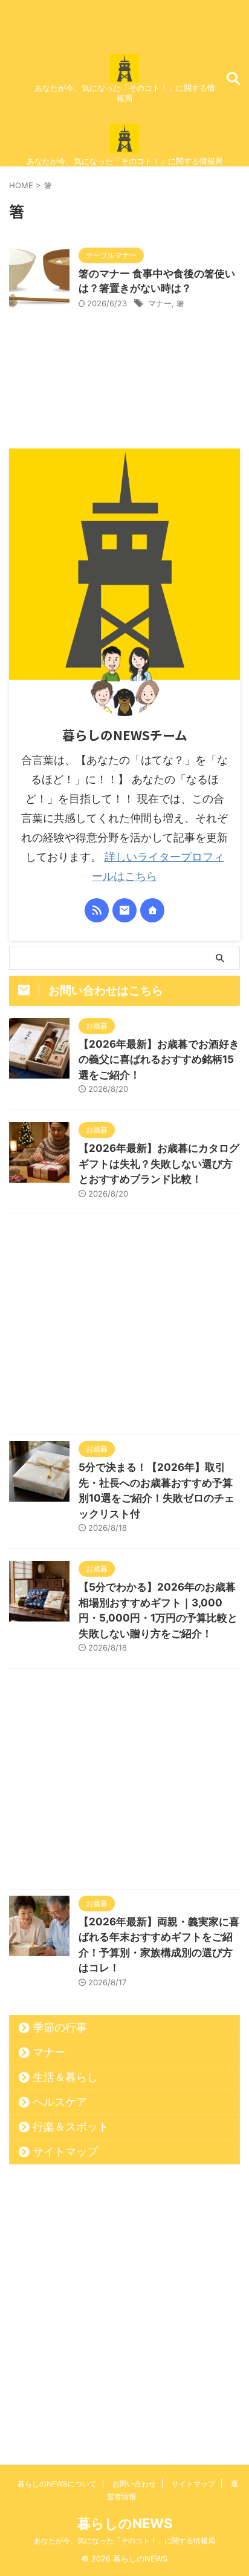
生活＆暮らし (65, 2077)
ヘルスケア (60, 2102)
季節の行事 (60, 2027)
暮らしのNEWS (125, 2523)
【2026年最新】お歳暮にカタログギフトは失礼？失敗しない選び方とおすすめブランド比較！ (159, 1164)
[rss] (97, 910)
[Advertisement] (124, 1327)
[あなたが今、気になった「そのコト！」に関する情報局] (124, 73)
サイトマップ (65, 2151)
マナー (160, 303)
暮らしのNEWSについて (57, 2484)
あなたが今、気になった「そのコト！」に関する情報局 (124, 2541)
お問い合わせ (134, 2484)
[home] (152, 910)
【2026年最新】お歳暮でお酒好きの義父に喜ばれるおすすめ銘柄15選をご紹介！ (159, 1060)
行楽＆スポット (71, 2127)
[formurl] (124, 910)
